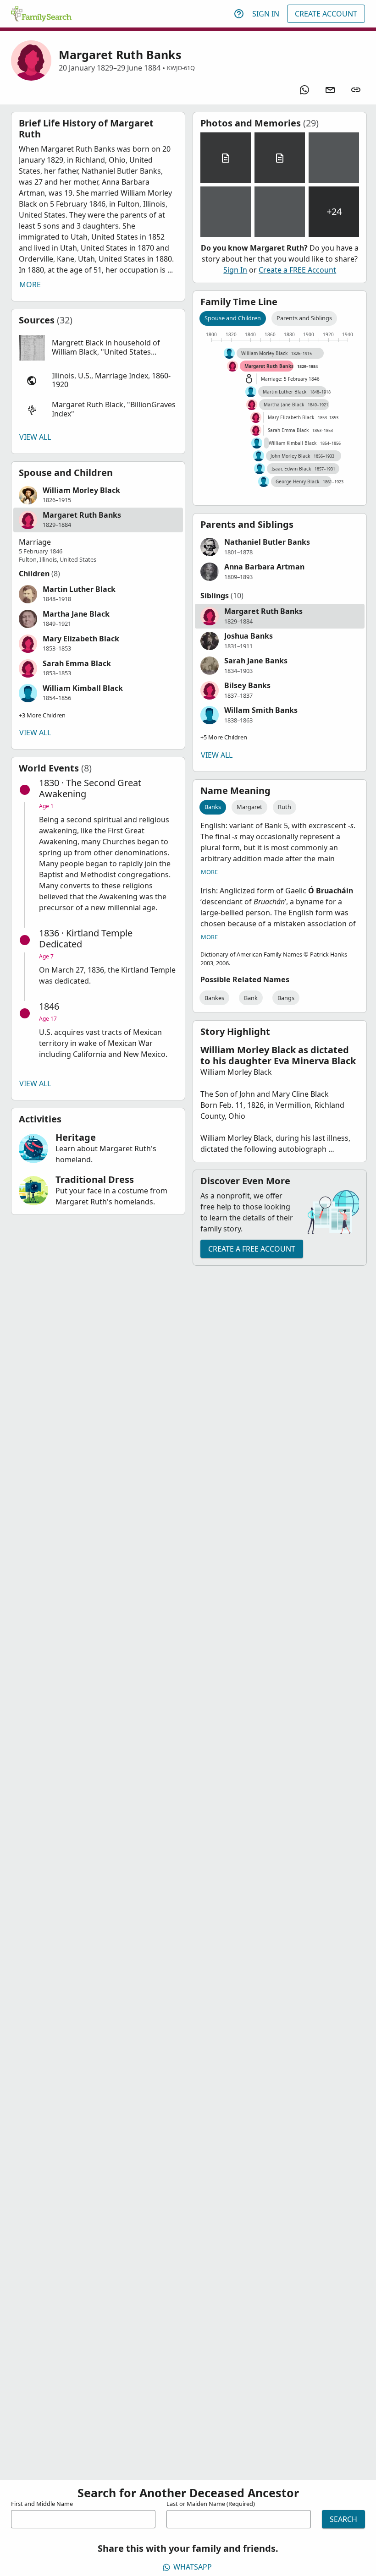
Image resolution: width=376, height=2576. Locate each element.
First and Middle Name (42, 2504)
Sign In (266, 14)
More (30, 284)
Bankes (214, 998)
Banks (213, 807)
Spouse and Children (233, 318)
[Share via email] (330, 90)
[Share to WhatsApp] (304, 90)
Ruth (285, 807)
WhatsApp (193, 2567)
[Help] (239, 14)
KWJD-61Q (181, 68)
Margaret (249, 807)
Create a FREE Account (297, 270)
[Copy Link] (356, 90)
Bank (251, 998)
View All (35, 437)
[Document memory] (226, 158)
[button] (98, 348)
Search (343, 2519)
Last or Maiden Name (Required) (211, 2504)
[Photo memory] (334, 158)
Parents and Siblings (304, 318)
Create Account (326, 14)
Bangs (286, 998)
